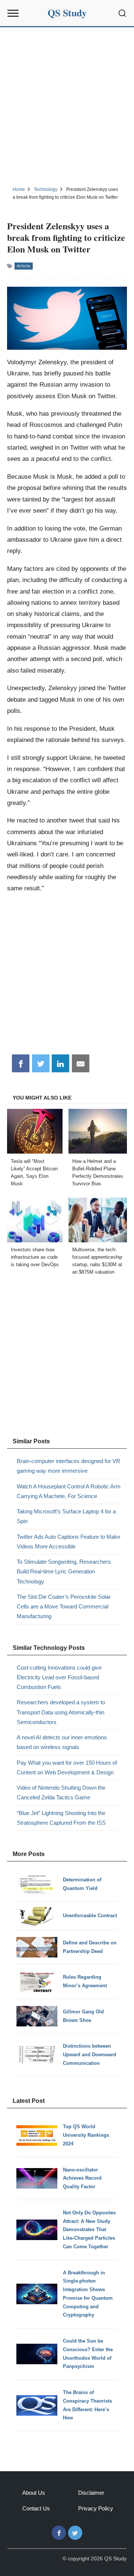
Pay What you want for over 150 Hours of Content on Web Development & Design (67, 1767)
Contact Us (36, 2508)
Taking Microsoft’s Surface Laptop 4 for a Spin (66, 1516)
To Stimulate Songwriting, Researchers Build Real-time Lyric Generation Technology (64, 1572)
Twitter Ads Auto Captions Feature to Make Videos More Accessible (68, 1542)
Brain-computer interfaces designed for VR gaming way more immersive (68, 1466)
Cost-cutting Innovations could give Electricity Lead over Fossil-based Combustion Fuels (59, 1677)
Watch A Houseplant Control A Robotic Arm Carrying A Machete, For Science (69, 1491)
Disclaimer (91, 2493)
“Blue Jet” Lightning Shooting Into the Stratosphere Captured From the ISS (61, 1818)
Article (24, 266)
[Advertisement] (67, 106)
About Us (34, 2493)
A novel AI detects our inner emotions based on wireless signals (62, 1742)
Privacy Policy (96, 2508)
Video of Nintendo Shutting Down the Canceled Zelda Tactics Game (61, 1792)
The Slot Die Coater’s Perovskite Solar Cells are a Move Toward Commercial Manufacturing (64, 1607)
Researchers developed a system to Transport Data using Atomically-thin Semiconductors (61, 1712)
